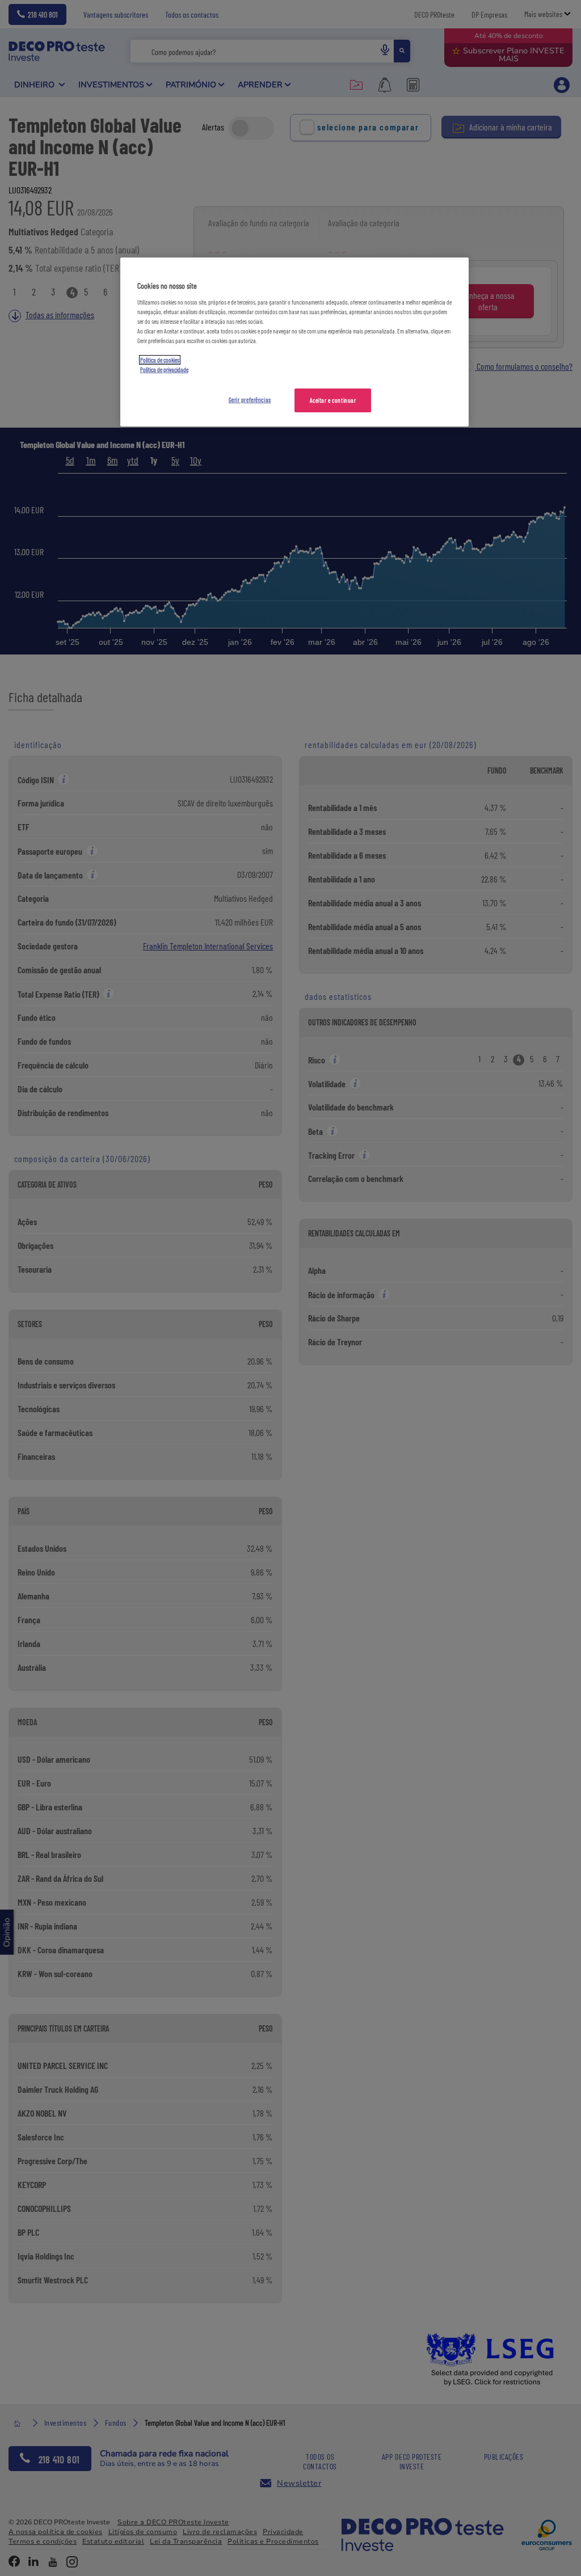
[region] (294, 342)
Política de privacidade (164, 369)
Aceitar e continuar (333, 400)
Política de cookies (160, 360)
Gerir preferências (250, 400)
